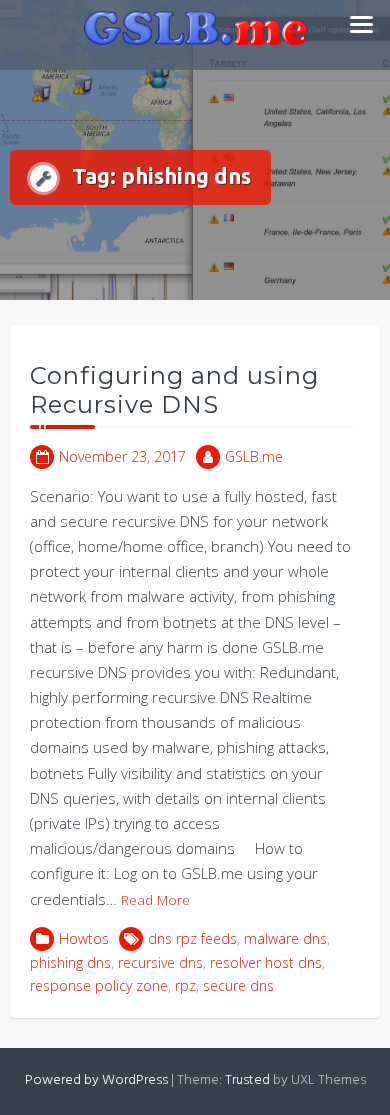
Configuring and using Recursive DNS (174, 390)
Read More (155, 900)
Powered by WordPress (96, 1080)
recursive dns (160, 962)
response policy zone (99, 985)
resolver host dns (266, 962)
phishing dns (70, 962)
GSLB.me (254, 456)
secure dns (238, 985)
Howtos (84, 938)
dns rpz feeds (192, 938)
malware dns (285, 938)
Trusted (247, 1080)
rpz (185, 985)
